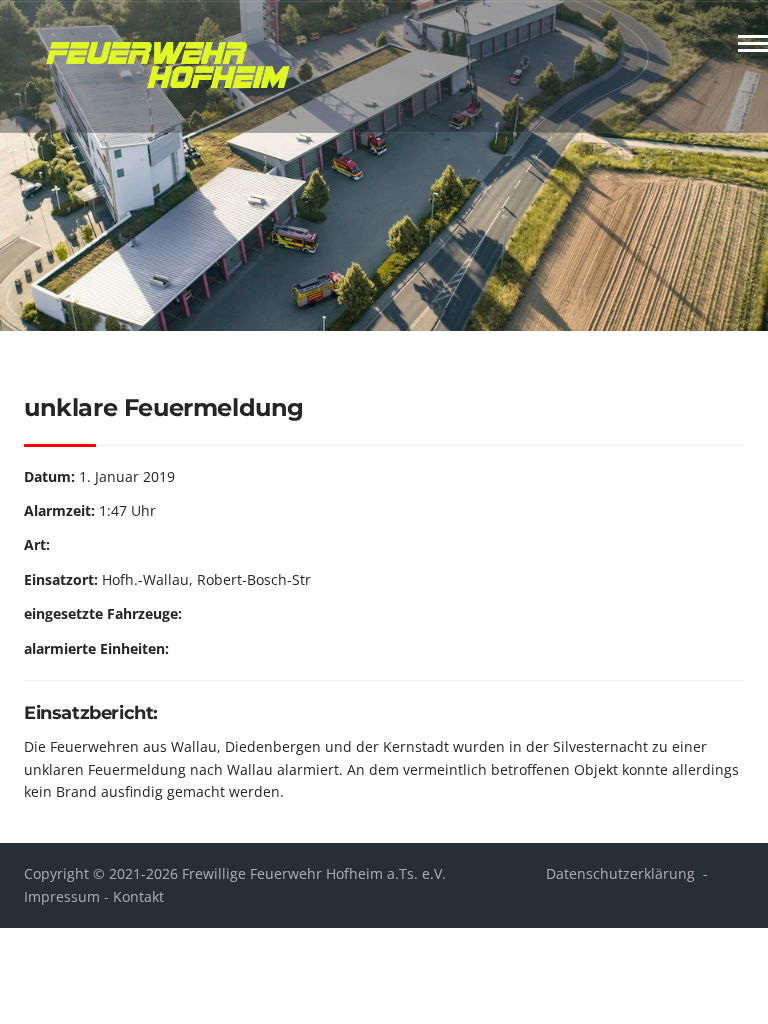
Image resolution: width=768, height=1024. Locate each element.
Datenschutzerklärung (620, 873)
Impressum (62, 896)
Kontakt (138, 896)
